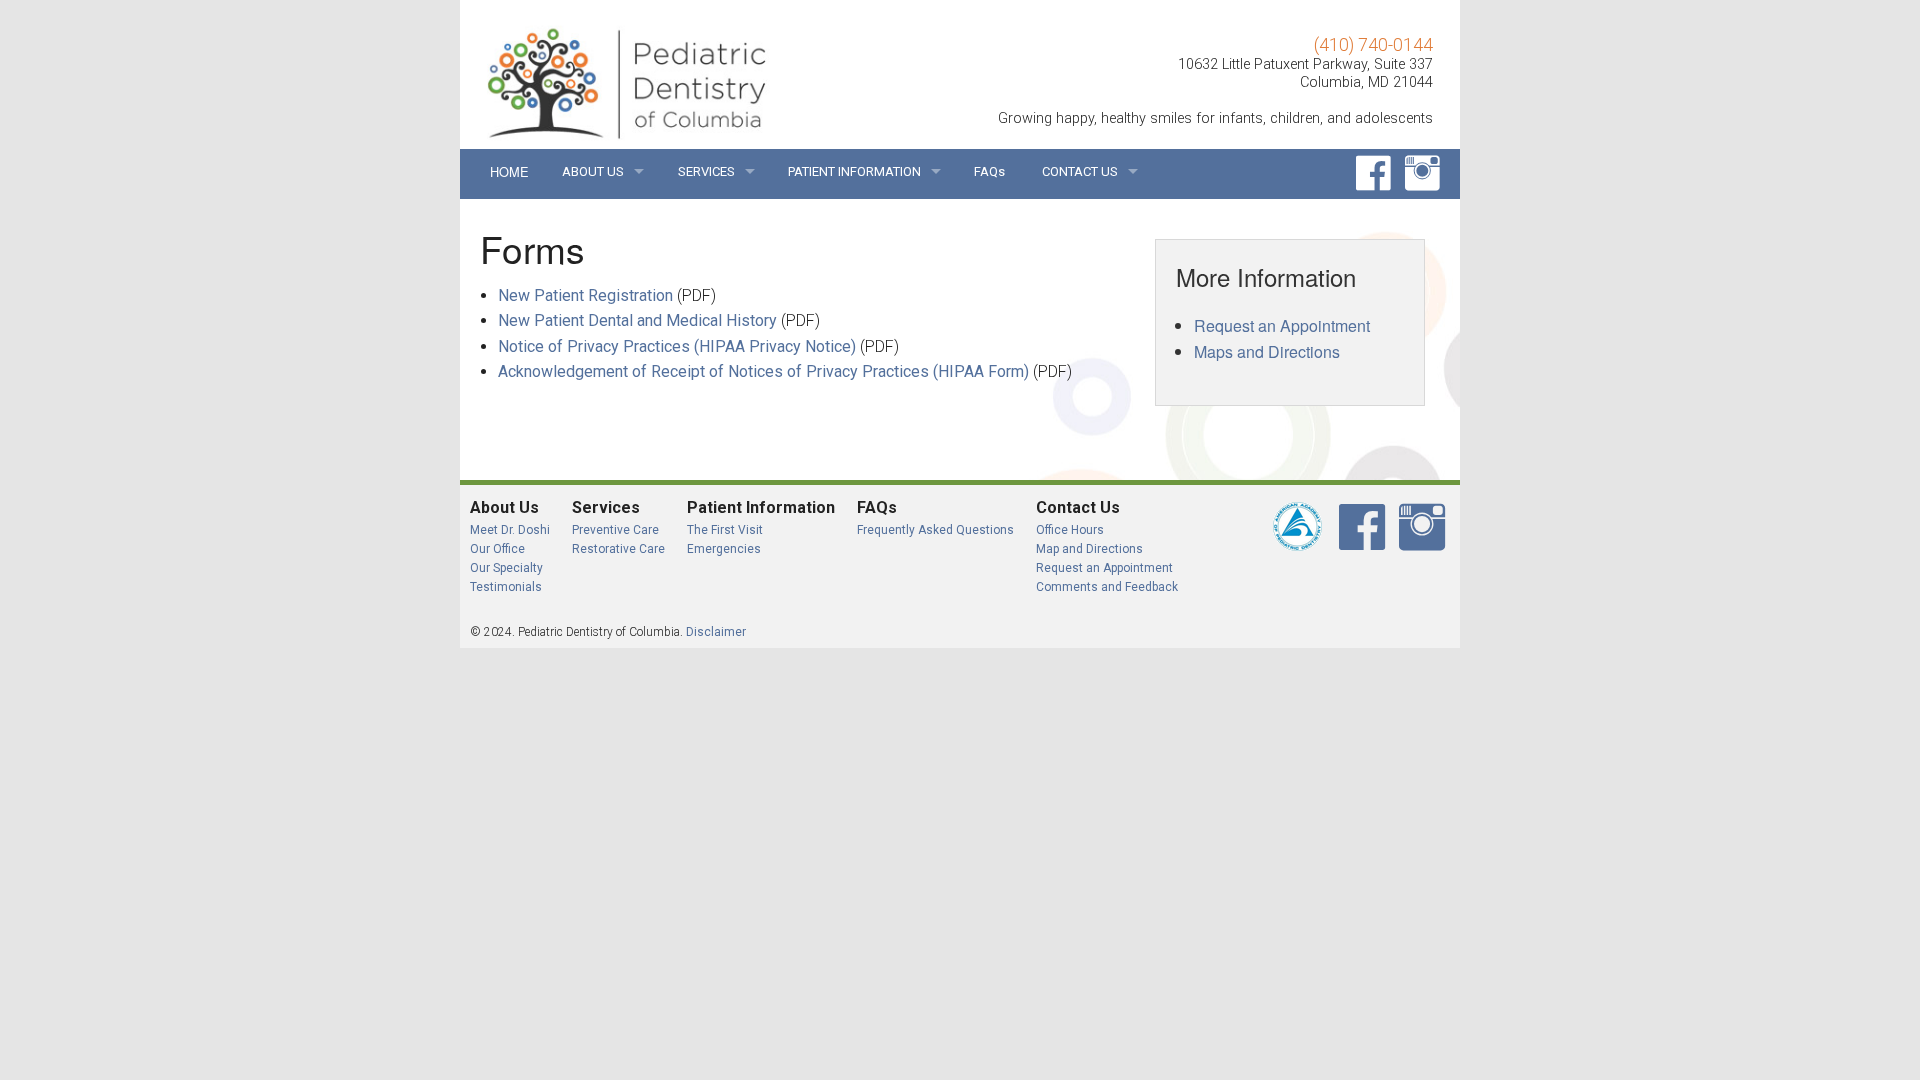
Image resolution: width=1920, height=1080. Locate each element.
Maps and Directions (1267, 351)
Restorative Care (618, 549)
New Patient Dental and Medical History (637, 320)
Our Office (497, 549)
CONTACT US (1080, 171)
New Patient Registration (585, 295)
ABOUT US (593, 171)
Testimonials (506, 587)
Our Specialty (506, 568)
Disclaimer (716, 632)
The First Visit (725, 530)
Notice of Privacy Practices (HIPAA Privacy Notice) (677, 346)
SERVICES (706, 171)
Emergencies (724, 549)
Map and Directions (1089, 549)
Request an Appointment (1282, 325)
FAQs (989, 171)
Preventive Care (615, 530)
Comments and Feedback (1107, 587)
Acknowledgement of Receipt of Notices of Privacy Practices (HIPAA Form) (763, 371)
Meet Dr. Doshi (510, 530)
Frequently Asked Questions (935, 530)
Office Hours (1070, 530)
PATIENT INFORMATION (854, 171)
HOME (508, 171)
